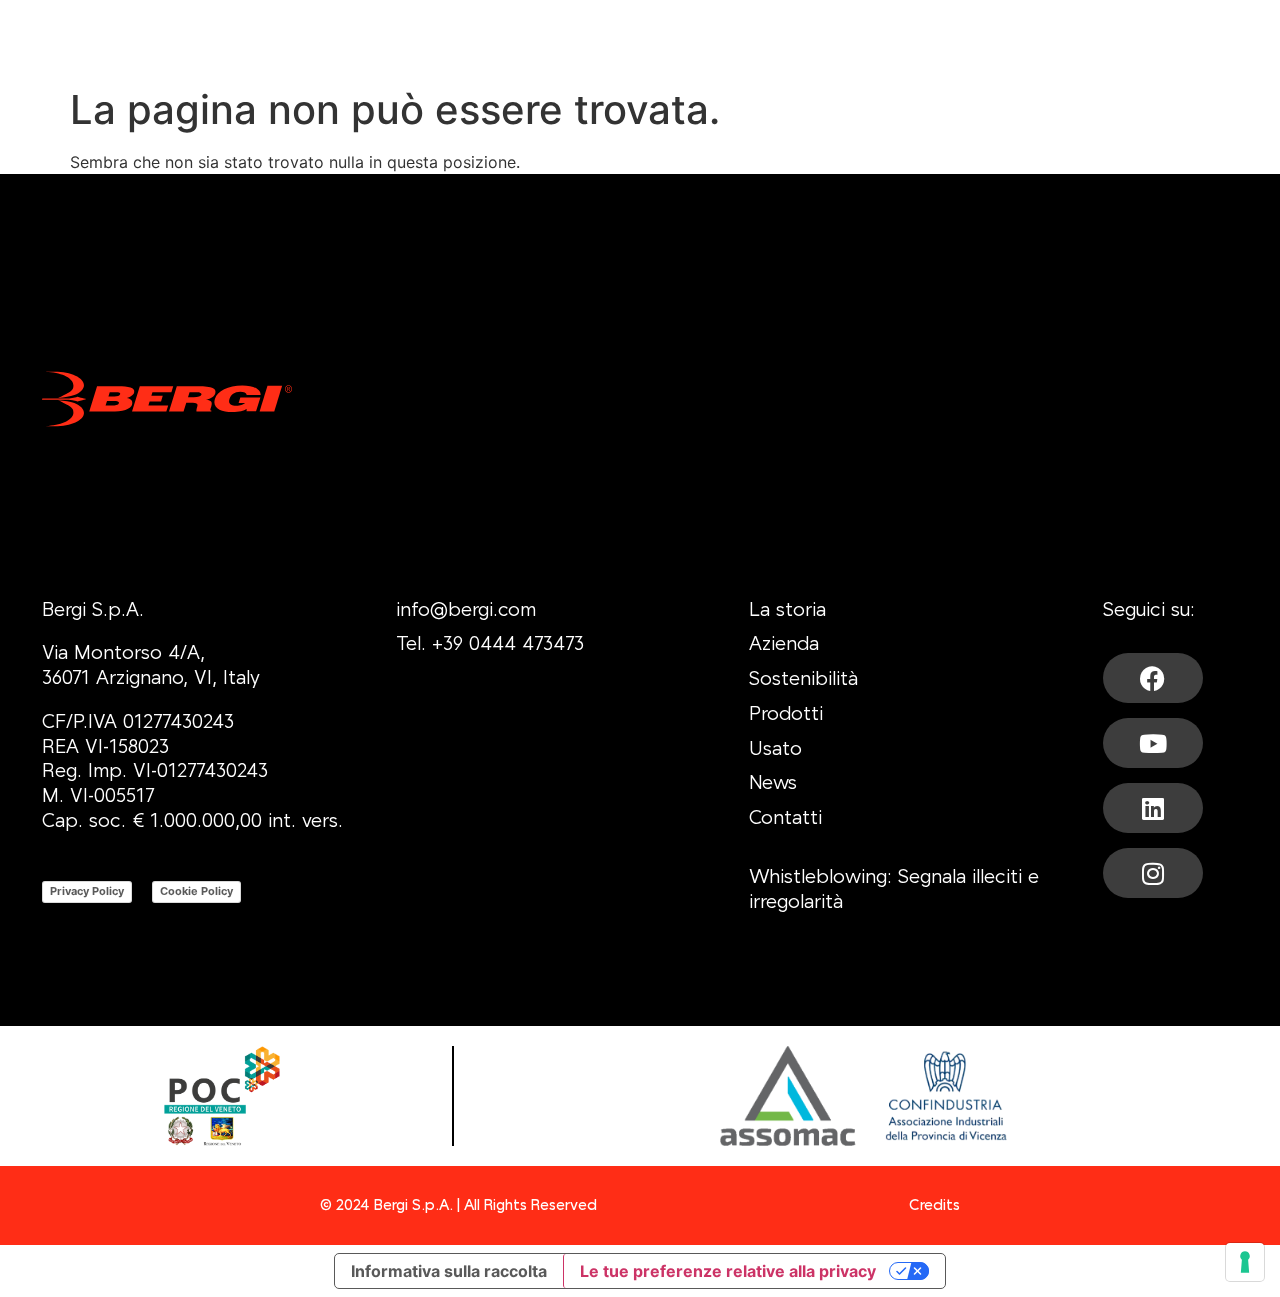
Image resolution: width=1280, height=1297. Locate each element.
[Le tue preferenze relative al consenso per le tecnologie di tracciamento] (1245, 1262)
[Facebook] (1153, 678)
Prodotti (786, 715)
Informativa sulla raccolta (449, 1271)
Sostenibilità (803, 680)
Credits (934, 1205)
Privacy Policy (87, 891)
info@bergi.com (466, 611)
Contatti (785, 819)
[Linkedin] (1153, 808)
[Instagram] (1153, 873)
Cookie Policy (196, 891)
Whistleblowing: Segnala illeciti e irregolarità (894, 890)
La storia (787, 611)
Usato (775, 750)
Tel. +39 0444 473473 (490, 645)
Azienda (784, 645)
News (773, 784)
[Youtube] (1153, 743)
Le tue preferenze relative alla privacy (728, 1271)
